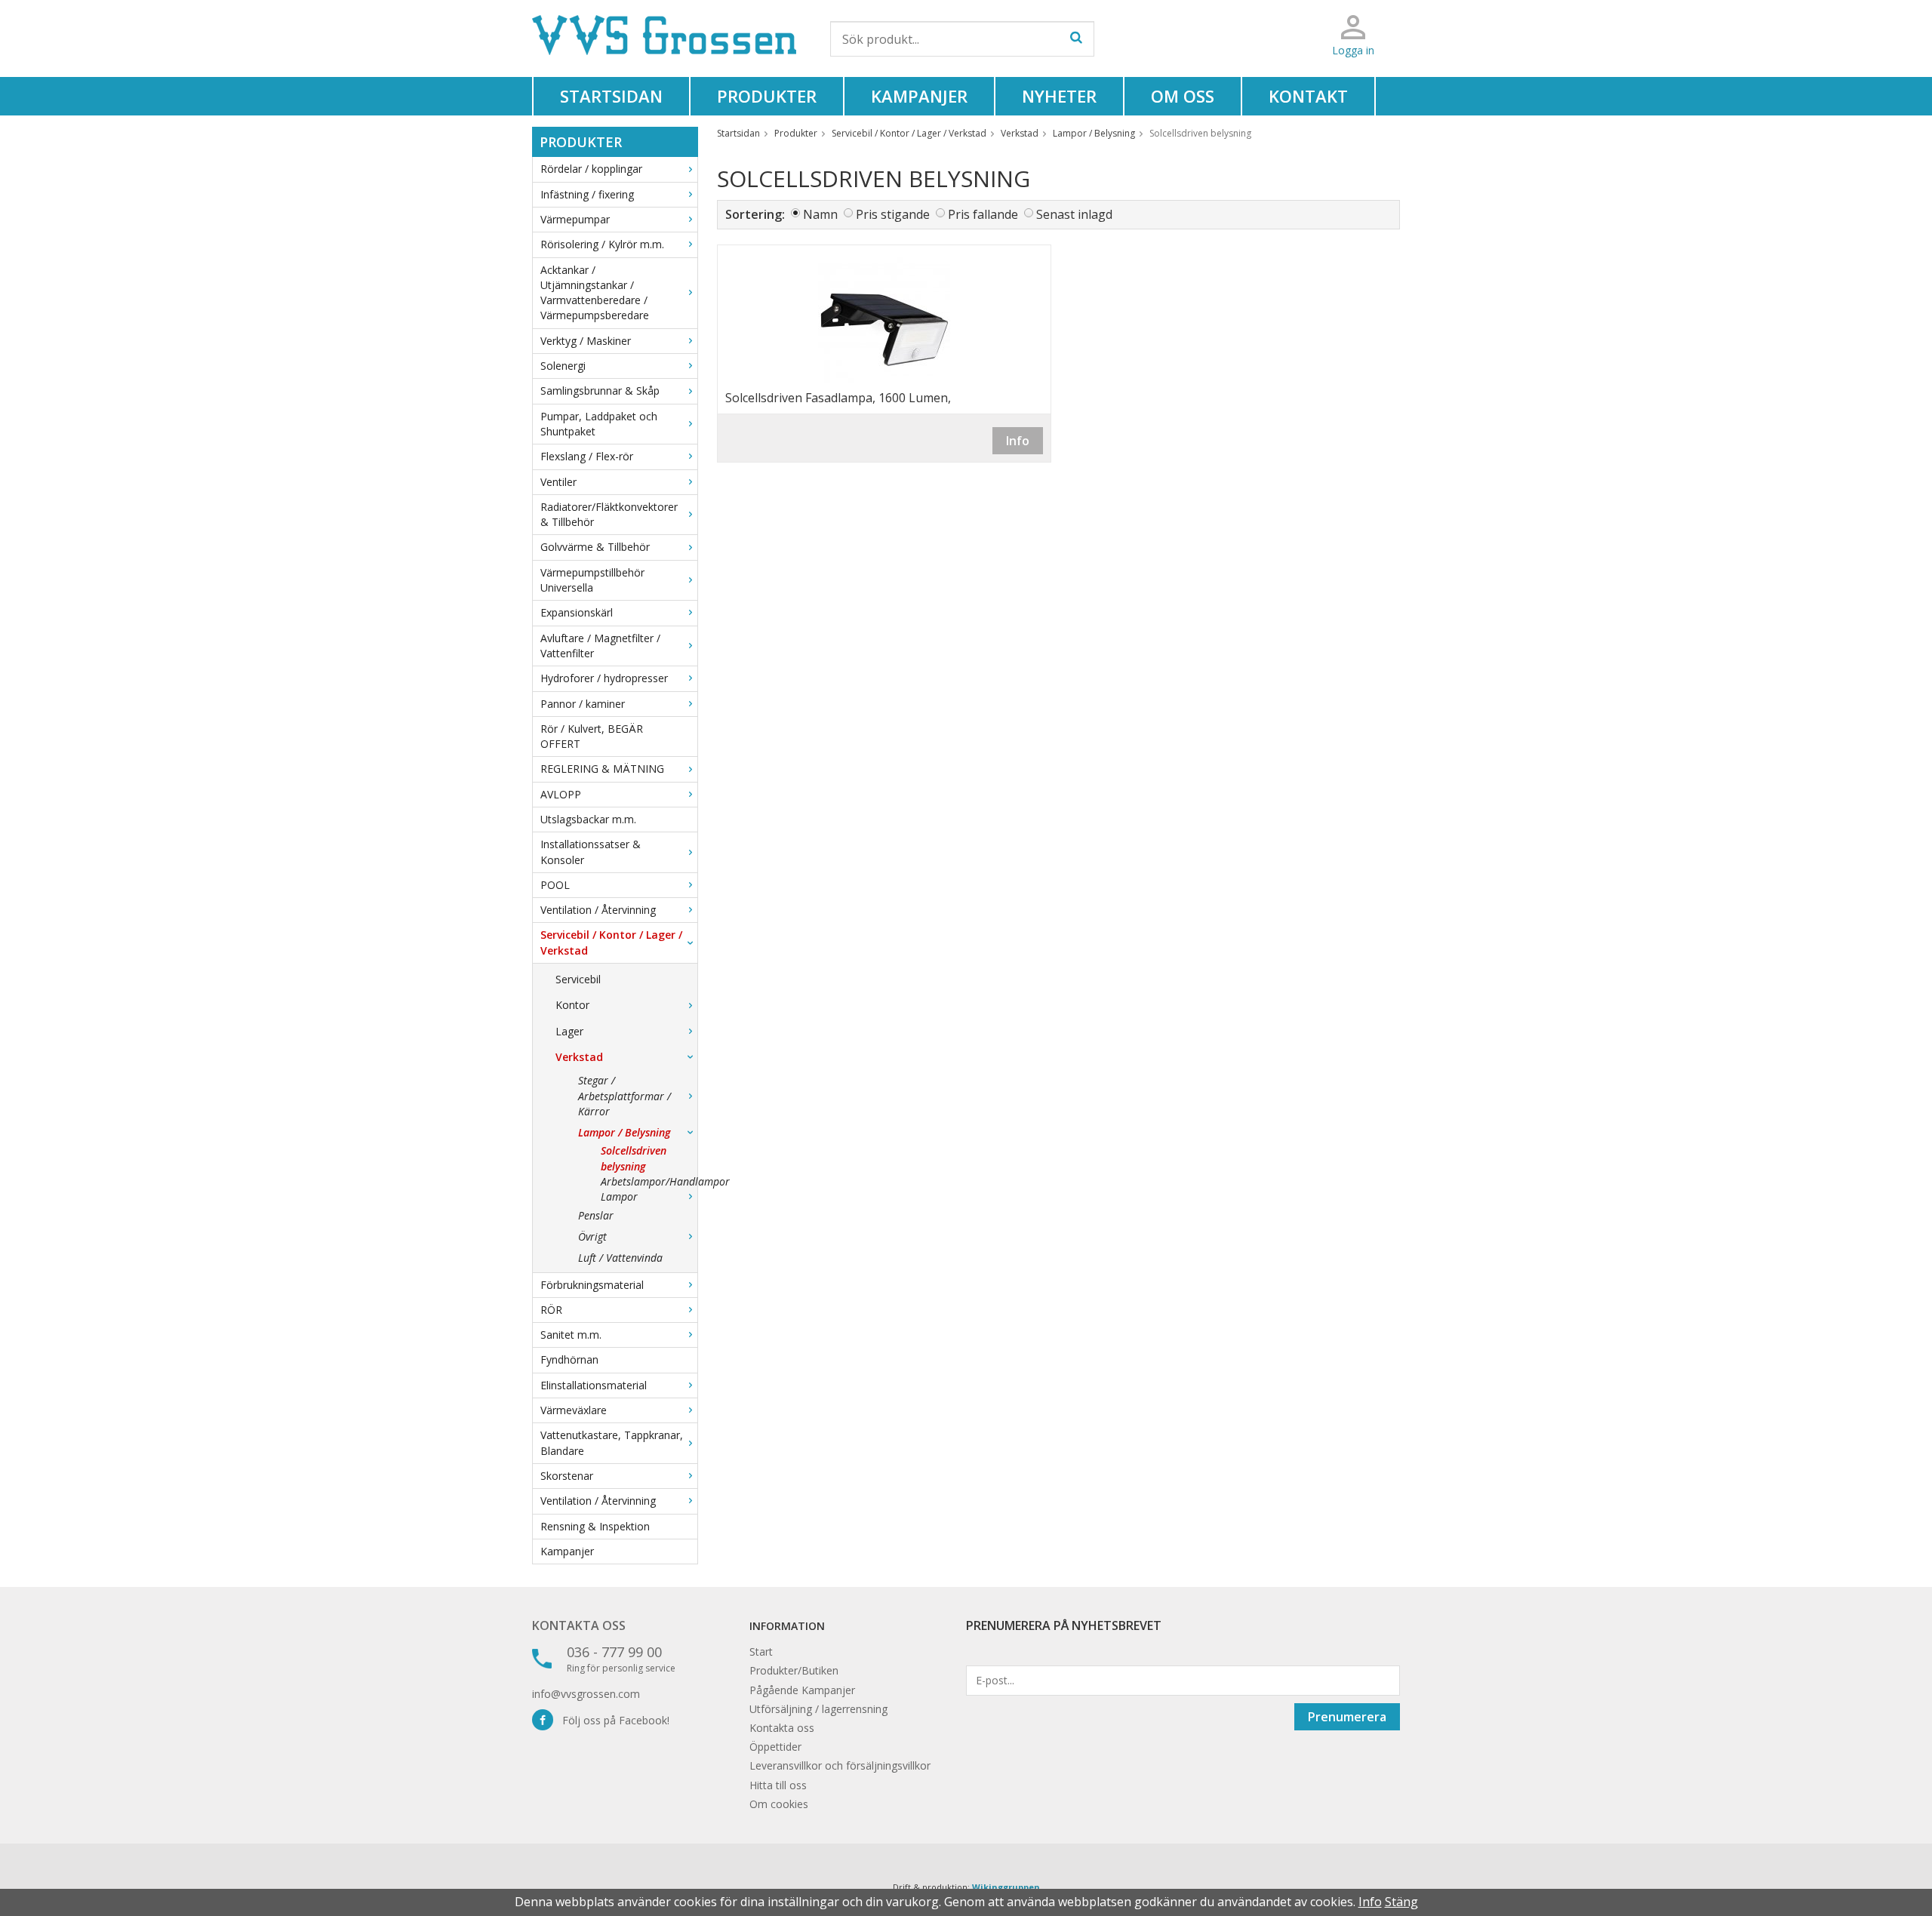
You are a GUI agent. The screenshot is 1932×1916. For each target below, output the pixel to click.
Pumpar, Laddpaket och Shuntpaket (599, 424)
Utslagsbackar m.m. (588, 819)
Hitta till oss (778, 1785)
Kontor (572, 1005)
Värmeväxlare (574, 1410)
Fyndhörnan (569, 1359)
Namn (820, 214)
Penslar (596, 1215)
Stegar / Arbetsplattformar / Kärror (625, 1096)
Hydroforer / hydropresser (604, 678)
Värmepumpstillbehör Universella (592, 580)
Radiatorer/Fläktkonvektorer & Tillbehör (609, 514)
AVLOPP (561, 794)
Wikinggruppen (1006, 1887)
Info (1018, 441)
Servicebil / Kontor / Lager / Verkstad (611, 942)
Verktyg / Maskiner (586, 341)
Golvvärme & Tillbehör (595, 547)
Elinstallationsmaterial (594, 1385)
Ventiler (558, 482)
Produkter (767, 96)
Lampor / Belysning (624, 1132)
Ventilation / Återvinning (598, 910)
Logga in (1353, 50)
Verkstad (579, 1057)
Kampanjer (919, 96)
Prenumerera (1347, 1717)
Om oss (1183, 96)
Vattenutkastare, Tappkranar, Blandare (612, 1442)
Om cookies (779, 1804)
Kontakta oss (579, 1625)
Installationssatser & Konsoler (591, 852)
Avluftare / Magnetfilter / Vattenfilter (600, 646)
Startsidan (611, 96)
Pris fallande (983, 214)
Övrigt (592, 1236)
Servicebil (578, 979)
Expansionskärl (577, 612)
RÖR (551, 1310)
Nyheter (1059, 96)
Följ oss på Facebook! (611, 1720)
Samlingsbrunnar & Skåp (600, 391)
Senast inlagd (1074, 214)
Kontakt (1308, 96)
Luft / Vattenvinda (620, 1258)
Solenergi (563, 366)
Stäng (1401, 1902)
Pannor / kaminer (583, 704)
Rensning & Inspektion (595, 1526)
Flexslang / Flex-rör (587, 456)
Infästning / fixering (587, 194)
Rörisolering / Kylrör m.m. (602, 244)
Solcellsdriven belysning (634, 1158)
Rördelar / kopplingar (591, 169)
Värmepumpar (575, 219)
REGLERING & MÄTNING (602, 769)
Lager (569, 1031)
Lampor (619, 1196)
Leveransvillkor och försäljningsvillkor (840, 1765)
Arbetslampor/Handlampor (649, 1181)
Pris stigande (893, 214)
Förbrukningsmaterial (592, 1285)
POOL (555, 885)
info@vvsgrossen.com (586, 1694)
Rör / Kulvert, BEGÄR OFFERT (592, 736)
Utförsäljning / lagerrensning (818, 1709)
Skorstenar (567, 1476)
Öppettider (775, 1747)
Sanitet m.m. (571, 1335)
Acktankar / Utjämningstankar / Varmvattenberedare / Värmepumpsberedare (595, 293)
